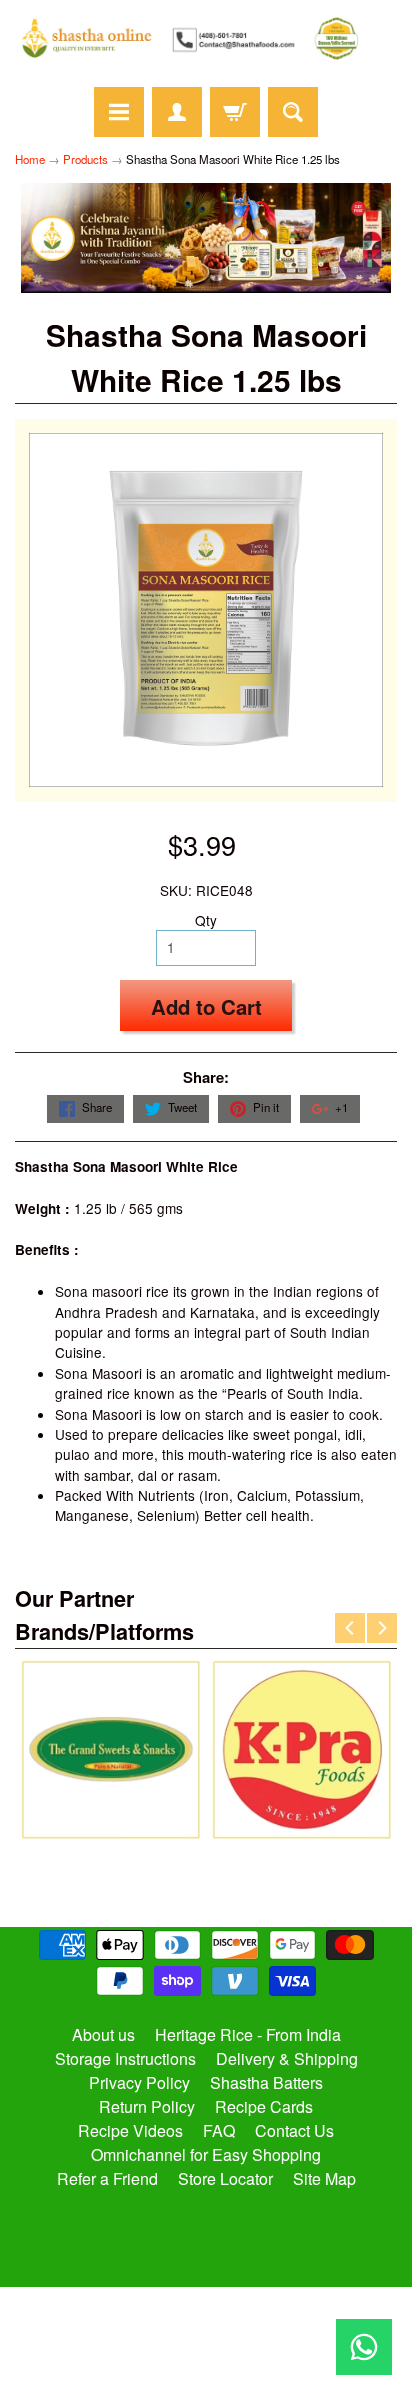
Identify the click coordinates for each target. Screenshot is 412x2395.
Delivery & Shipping (287, 2058)
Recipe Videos (130, 2130)
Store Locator (225, 2178)
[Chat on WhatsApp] (364, 2347)
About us (103, 2034)
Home (30, 159)
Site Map (324, 2178)
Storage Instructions (125, 2058)
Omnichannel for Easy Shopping (206, 2154)
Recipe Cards (264, 2106)
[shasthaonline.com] (206, 38)
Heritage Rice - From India (248, 2034)
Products (85, 159)
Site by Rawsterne (206, 2337)
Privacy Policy (139, 2082)
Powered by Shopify (206, 2354)
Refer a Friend (107, 2178)
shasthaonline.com (197, 2321)
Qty (206, 920)
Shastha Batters (266, 2082)
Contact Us (294, 2130)
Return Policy (147, 2106)
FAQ (219, 2130)
